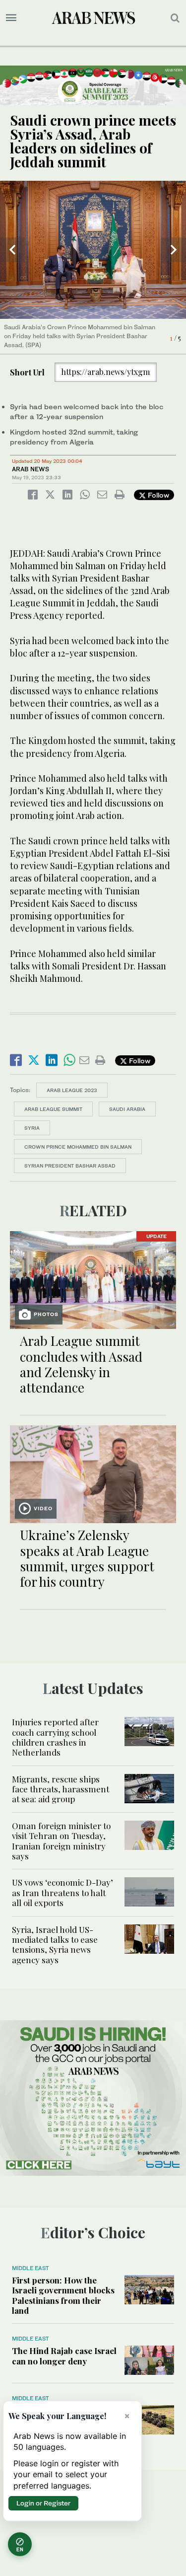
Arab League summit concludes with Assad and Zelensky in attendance (81, 1364)
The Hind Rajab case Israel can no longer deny (64, 2355)
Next (174, 250)
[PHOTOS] (93, 1279)
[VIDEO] (93, 1473)
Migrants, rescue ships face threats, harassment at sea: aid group (61, 1789)
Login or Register (43, 2503)
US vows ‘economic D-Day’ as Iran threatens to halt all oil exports (62, 1892)
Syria (32, 1128)
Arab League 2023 (72, 1090)
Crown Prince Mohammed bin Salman (78, 1147)
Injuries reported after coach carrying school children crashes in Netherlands (55, 1737)
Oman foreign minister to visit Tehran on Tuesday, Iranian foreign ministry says (61, 1841)
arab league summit (53, 1109)
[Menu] (11, 18)
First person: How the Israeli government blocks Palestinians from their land (63, 2295)
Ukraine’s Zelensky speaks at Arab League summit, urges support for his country (87, 1558)
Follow (157, 495)
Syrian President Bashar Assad (70, 1166)
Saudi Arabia (127, 1109)
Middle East (31, 2268)
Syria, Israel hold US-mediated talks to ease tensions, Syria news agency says (55, 1945)
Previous (12, 250)
